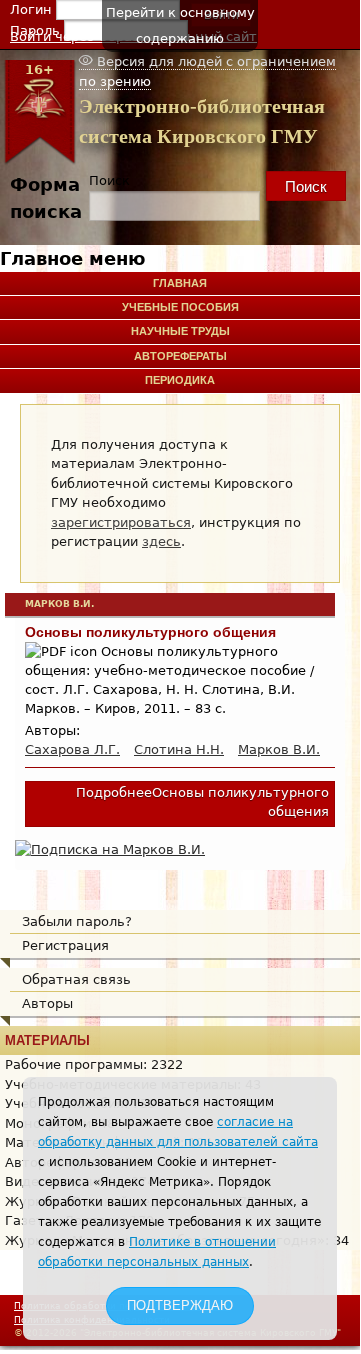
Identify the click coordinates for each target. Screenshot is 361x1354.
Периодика (180, 380)
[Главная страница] (39, 160)
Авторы (47, 1003)
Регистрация (65, 945)
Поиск (109, 180)
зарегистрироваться (121, 522)
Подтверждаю (180, 1305)
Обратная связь (76, 979)
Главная (180, 283)
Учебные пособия (180, 307)
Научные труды (180, 331)
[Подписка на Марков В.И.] (110, 849)
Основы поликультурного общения (150, 632)
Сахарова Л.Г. (72, 749)
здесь (161, 541)
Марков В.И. (279, 749)
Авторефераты (180, 356)
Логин (33, 9)
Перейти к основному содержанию (180, 25)
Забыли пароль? (77, 921)
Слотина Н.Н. (179, 749)
